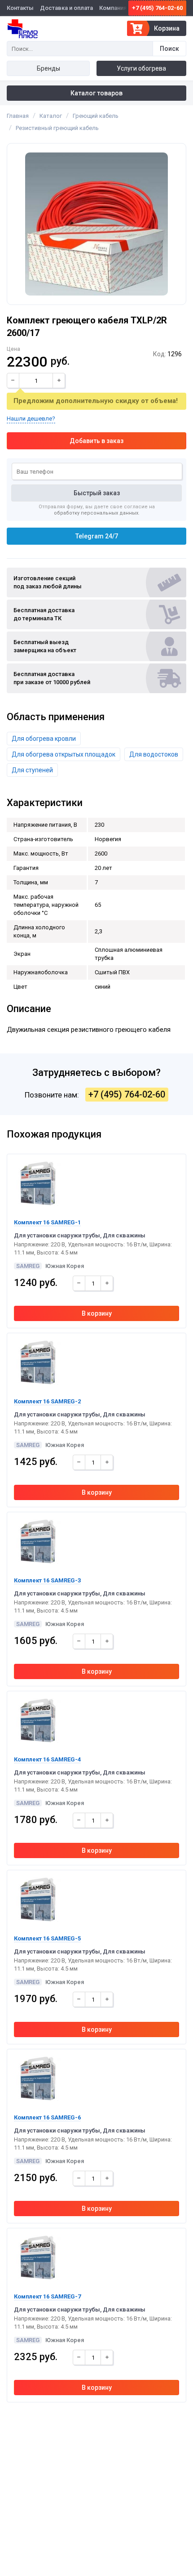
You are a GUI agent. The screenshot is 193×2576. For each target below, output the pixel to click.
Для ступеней (32, 770)
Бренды (48, 68)
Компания (113, 8)
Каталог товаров (96, 93)
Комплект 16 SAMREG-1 (47, 1222)
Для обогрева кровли (44, 739)
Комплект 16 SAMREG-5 (47, 1938)
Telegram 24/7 (97, 536)
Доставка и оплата (66, 8)
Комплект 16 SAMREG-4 (47, 1759)
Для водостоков (154, 754)
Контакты (20, 8)
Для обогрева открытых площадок (64, 754)
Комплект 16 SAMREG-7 (47, 2296)
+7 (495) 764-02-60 (157, 8)
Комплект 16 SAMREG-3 (47, 1580)
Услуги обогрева (141, 68)
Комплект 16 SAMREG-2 (47, 1401)
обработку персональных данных (96, 513)
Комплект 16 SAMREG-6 (47, 2117)
